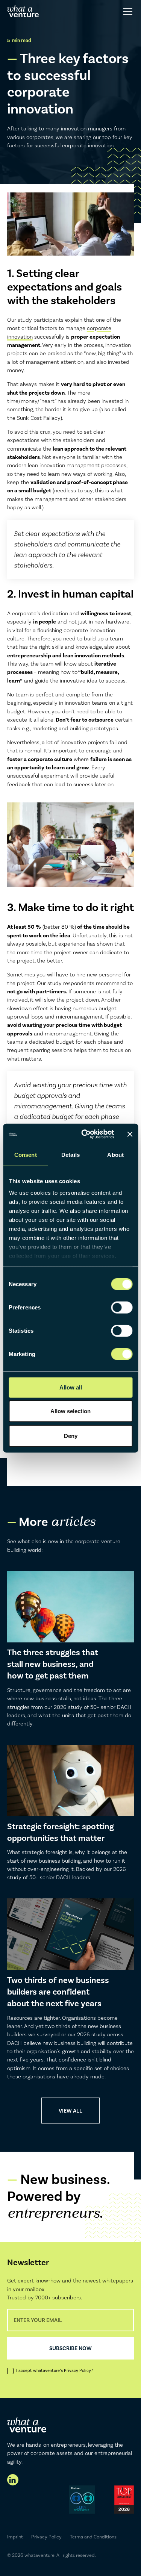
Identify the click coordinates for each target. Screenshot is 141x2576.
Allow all (71, 1387)
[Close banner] (130, 1134)
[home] (23, 11)
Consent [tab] (26, 1154)
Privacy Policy (46, 2537)
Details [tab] (70, 1154)
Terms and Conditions (93, 2537)
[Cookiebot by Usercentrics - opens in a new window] (85, 1134)
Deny (71, 1436)
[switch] (122, 1307)
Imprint (15, 2537)
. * (79, 2371)
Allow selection (70, 1411)
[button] (127, 11)
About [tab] (115, 1154)
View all (70, 2111)
